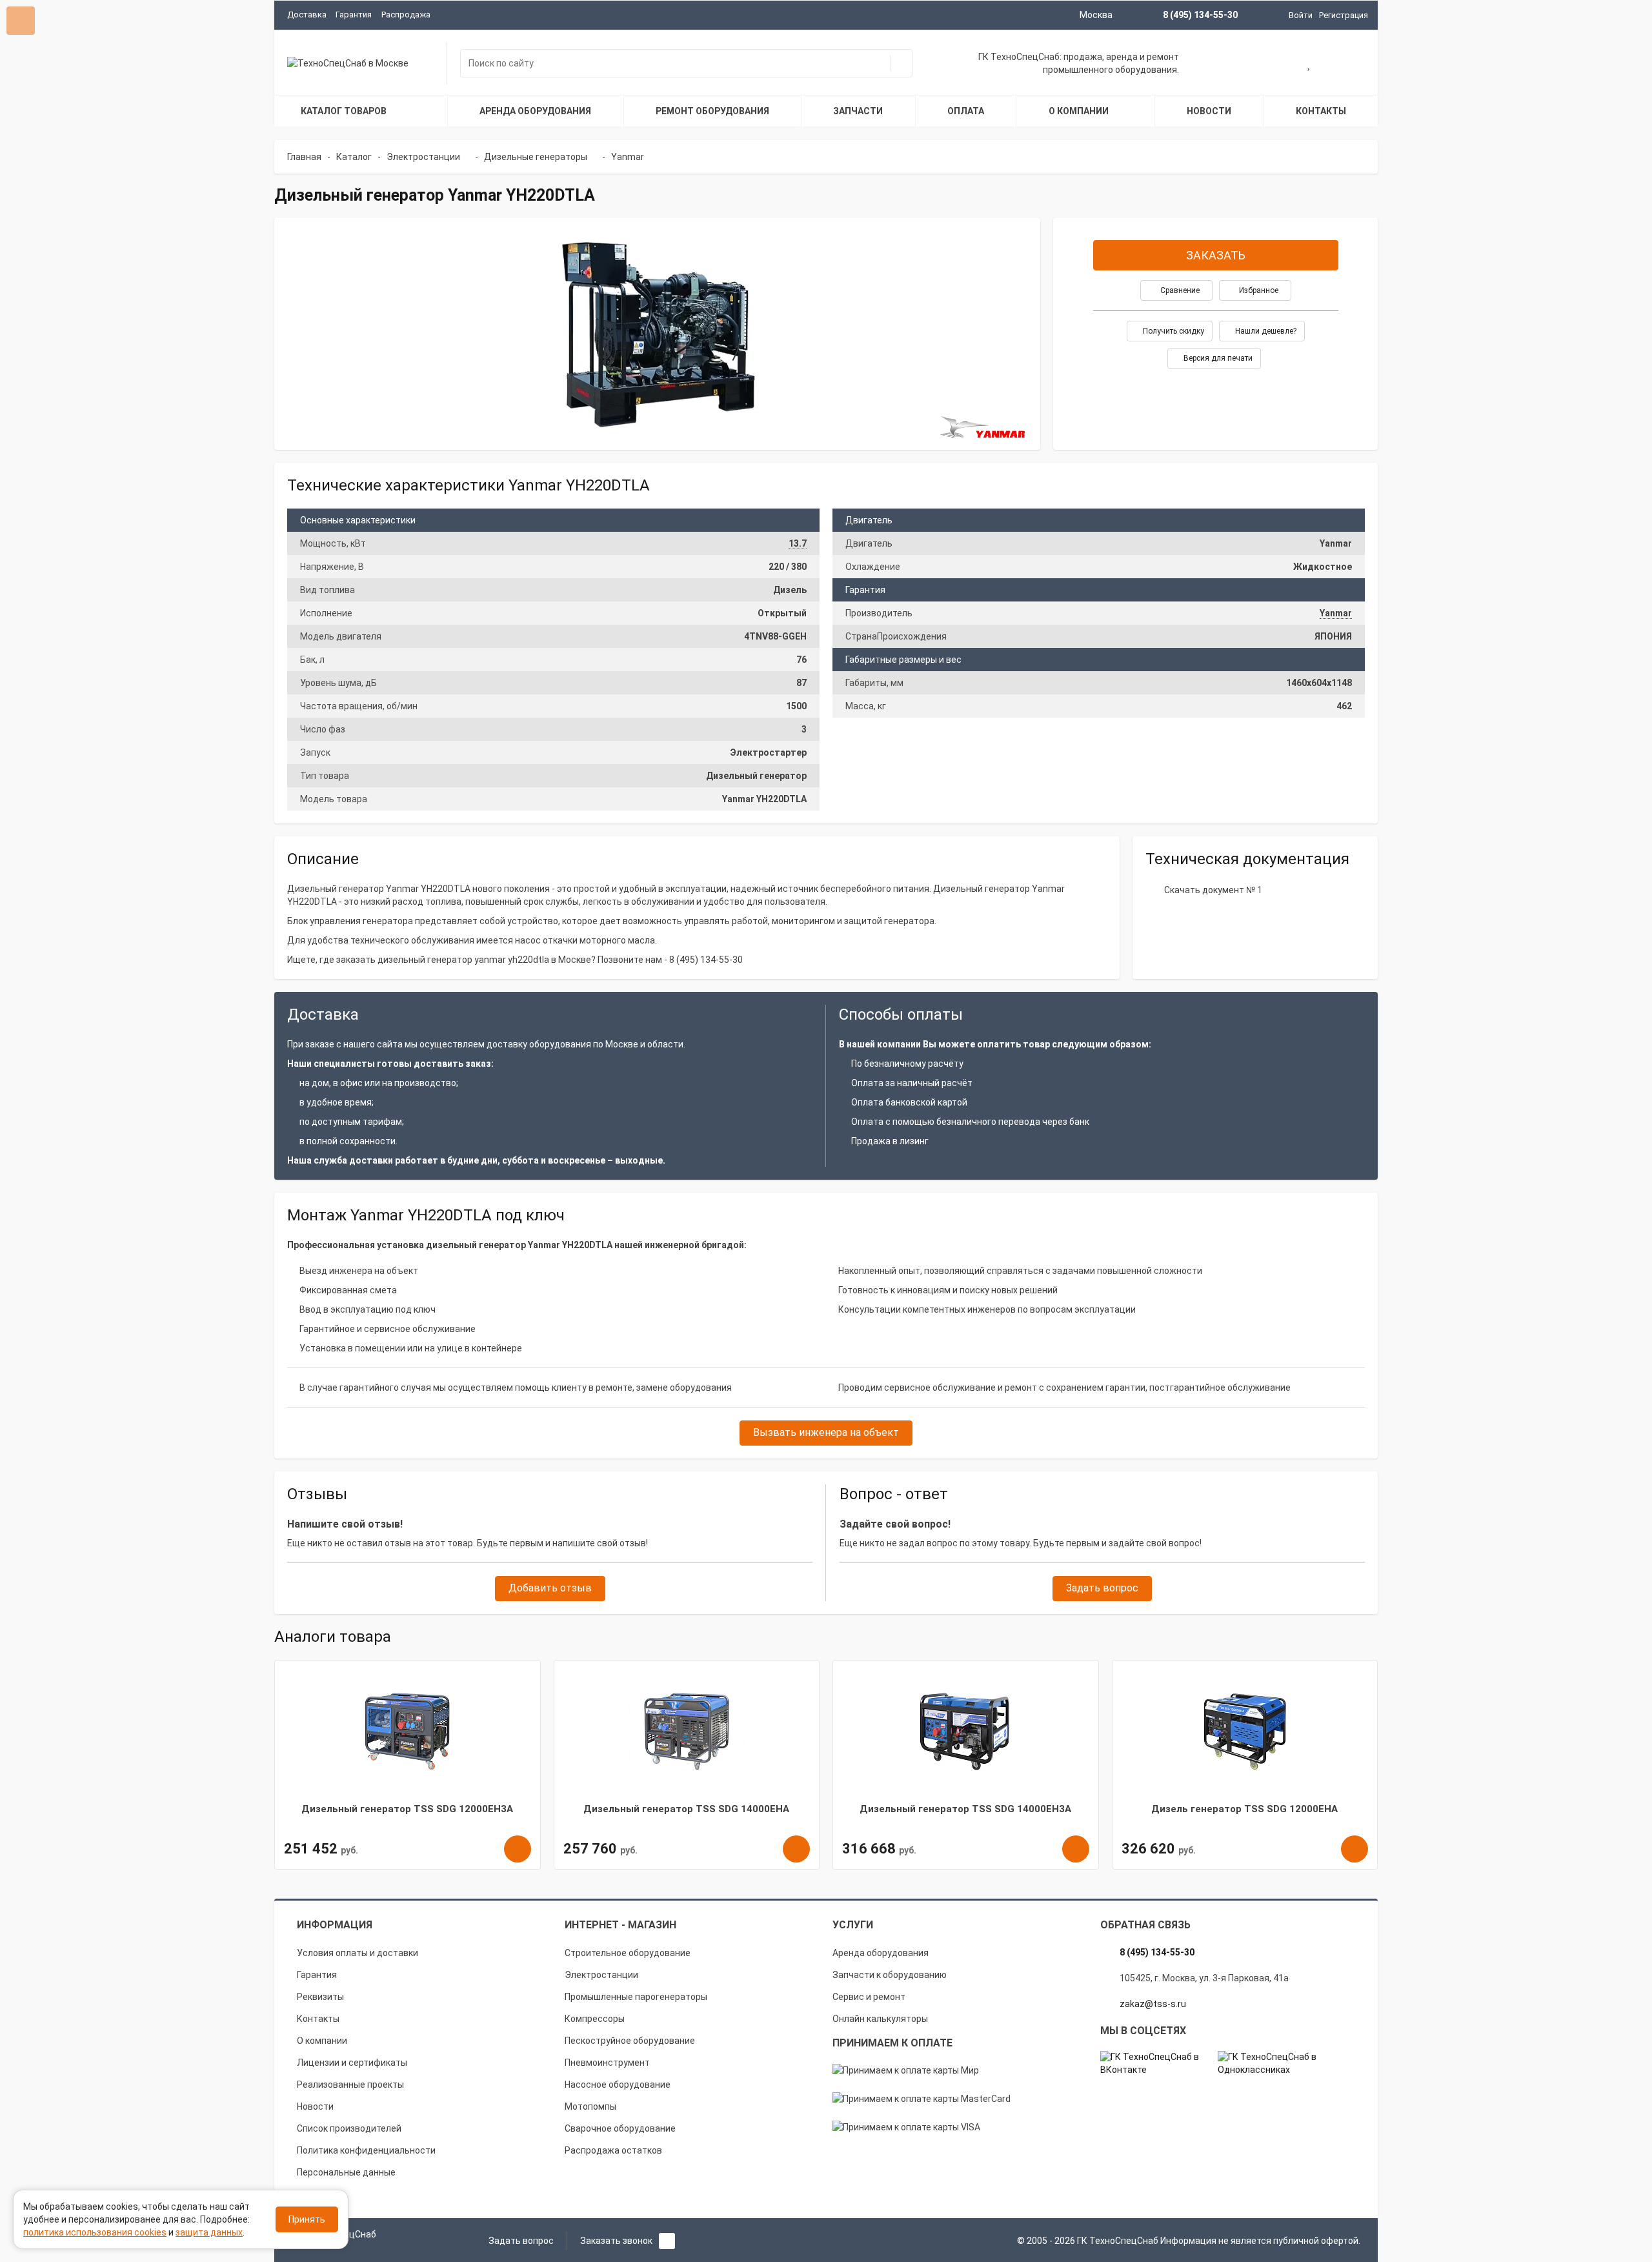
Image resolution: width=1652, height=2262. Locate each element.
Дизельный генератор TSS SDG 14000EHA (686, 1809)
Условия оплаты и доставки (358, 1953)
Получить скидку (1173, 331)
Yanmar (1336, 613)
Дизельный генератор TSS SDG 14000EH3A (965, 1809)
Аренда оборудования (881, 1953)
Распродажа (406, 15)
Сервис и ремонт (869, 1997)
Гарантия (354, 15)
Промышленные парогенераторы (636, 1997)
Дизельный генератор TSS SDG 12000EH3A (407, 1809)
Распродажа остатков (613, 2150)
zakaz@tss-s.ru (1153, 2004)
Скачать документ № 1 (1213, 890)
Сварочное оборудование (620, 2128)
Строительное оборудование (628, 1953)
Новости (315, 2106)
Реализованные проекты (350, 2085)
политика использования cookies (95, 2232)
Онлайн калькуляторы (880, 2019)
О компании (322, 2041)
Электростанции (601, 1975)
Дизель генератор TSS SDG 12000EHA (1244, 1809)
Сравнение (1179, 290)
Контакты (318, 2019)
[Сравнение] (1351, 65)
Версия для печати (1217, 358)
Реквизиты (320, 1997)
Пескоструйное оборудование (630, 2041)
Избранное (1258, 290)
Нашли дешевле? (1265, 331)
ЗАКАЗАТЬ (1216, 255)
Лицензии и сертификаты (352, 2063)
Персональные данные (346, 2172)
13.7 (798, 543)
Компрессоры (595, 2019)
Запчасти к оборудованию (890, 1975)
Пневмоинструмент (607, 2063)
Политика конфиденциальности (366, 2150)
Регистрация (1344, 15)
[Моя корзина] (1268, 65)
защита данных (209, 2232)
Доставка (307, 15)
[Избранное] (1310, 65)
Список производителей (349, 2128)
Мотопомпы (590, 2106)
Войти (1301, 15)
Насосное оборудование (618, 2085)
